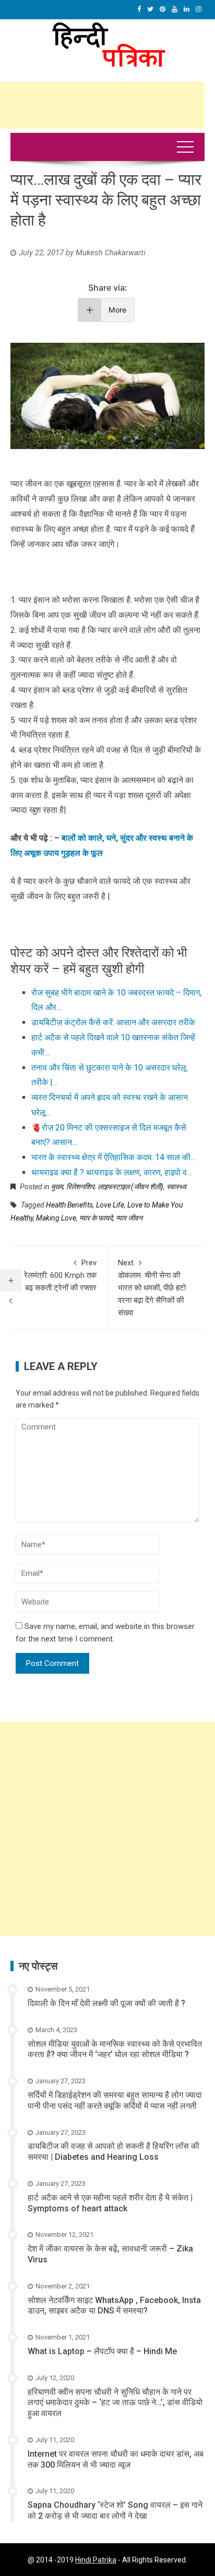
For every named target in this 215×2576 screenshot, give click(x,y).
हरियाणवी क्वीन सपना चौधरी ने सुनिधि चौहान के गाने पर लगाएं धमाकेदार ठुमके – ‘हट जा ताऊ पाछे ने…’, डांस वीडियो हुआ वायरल (115, 2403)
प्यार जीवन (129, 1218)
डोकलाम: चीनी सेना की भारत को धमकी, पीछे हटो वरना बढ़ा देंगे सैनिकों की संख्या (152, 1288)
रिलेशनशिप (80, 1187)
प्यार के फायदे (96, 1218)
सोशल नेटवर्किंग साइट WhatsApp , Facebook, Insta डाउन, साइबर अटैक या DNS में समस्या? (114, 2306)
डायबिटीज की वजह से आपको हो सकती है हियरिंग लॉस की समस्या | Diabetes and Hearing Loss (114, 2151)
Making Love (56, 1218)
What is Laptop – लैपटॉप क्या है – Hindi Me (102, 2351)
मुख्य (57, 1187)
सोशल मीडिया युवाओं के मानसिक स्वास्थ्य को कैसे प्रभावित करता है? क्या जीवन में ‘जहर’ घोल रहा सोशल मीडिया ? (115, 2049)
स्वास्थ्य (176, 1187)
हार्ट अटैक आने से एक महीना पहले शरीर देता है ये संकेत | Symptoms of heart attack (110, 2203)
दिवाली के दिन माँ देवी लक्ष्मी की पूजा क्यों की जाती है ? (106, 2003)
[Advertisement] (107, 1829)
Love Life (110, 1205)
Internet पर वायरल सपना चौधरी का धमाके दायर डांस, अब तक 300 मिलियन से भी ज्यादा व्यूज (116, 2459)
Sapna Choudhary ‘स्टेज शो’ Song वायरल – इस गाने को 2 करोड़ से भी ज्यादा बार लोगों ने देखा (115, 2510)
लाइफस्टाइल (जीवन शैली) (130, 1187)
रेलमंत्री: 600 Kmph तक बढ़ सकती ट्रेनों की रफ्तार (60, 1275)
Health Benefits (69, 1205)
